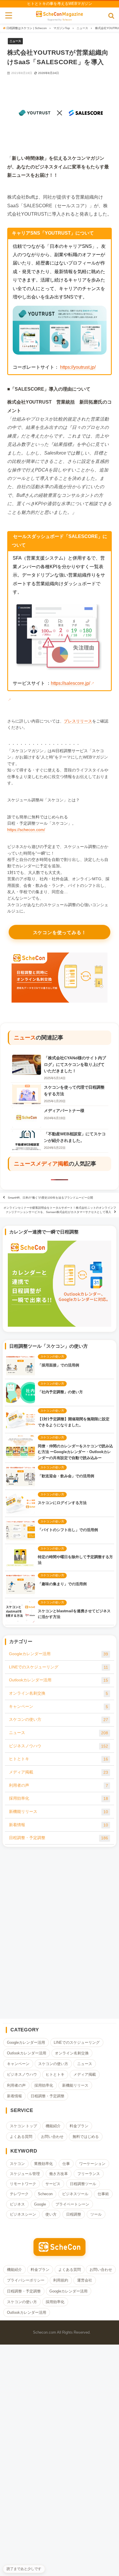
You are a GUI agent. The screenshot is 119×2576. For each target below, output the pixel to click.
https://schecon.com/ (26, 830)
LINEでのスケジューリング (58, 1667)
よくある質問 (21, 2137)
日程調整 (74, 2214)
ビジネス (17, 2204)
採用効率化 (58, 1798)
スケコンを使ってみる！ (60, 933)
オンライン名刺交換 (58, 1693)
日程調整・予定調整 (58, 1838)
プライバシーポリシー (26, 2280)
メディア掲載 (52, 1164)
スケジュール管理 (25, 2174)
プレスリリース (78, 721)
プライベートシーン (72, 2204)
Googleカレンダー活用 (58, 1654)
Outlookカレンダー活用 (58, 1680)
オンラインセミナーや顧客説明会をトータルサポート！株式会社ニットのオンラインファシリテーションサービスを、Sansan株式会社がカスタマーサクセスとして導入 (60, 1210)
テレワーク (19, 2194)
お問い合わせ (52, 2137)
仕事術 (103, 2194)
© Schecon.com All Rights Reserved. (59, 2332)
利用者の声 (58, 1785)
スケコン (17, 2164)
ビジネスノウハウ (58, 1746)
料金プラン (79, 2126)
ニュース (15, 41)
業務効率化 (43, 2164)
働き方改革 (58, 2174)
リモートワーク (23, 2184)
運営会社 (85, 2280)
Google (40, 2204)
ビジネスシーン (23, 2214)
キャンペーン (58, 1707)
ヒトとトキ (58, 1759)
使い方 (51, 2214)
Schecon (67, 20)
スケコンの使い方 (58, 1719)
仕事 (66, 2164)
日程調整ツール (83, 2184)
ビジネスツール (75, 2194)
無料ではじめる (86, 2137)
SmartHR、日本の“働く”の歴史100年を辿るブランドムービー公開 (50, 1198)
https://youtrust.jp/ (78, 367)
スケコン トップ (23, 2126)
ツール (96, 2214)
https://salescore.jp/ (70, 683)
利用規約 (61, 2280)
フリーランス (89, 2174)
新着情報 (58, 1825)
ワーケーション (92, 2164)
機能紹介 (53, 2126)
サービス (53, 2184)
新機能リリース (58, 1812)
